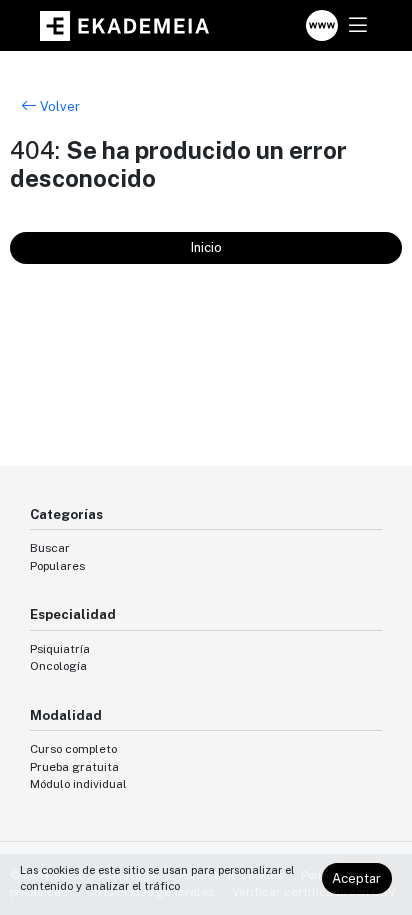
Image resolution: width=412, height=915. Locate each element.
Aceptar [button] (356, 878)
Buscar (50, 548)
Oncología (58, 666)
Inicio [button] (206, 247)
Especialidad (73, 614)
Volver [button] (58, 106)
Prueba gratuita (74, 767)
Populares (57, 566)
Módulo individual (78, 784)
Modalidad (66, 715)
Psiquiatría (60, 649)
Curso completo (73, 749)
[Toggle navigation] (358, 25)
